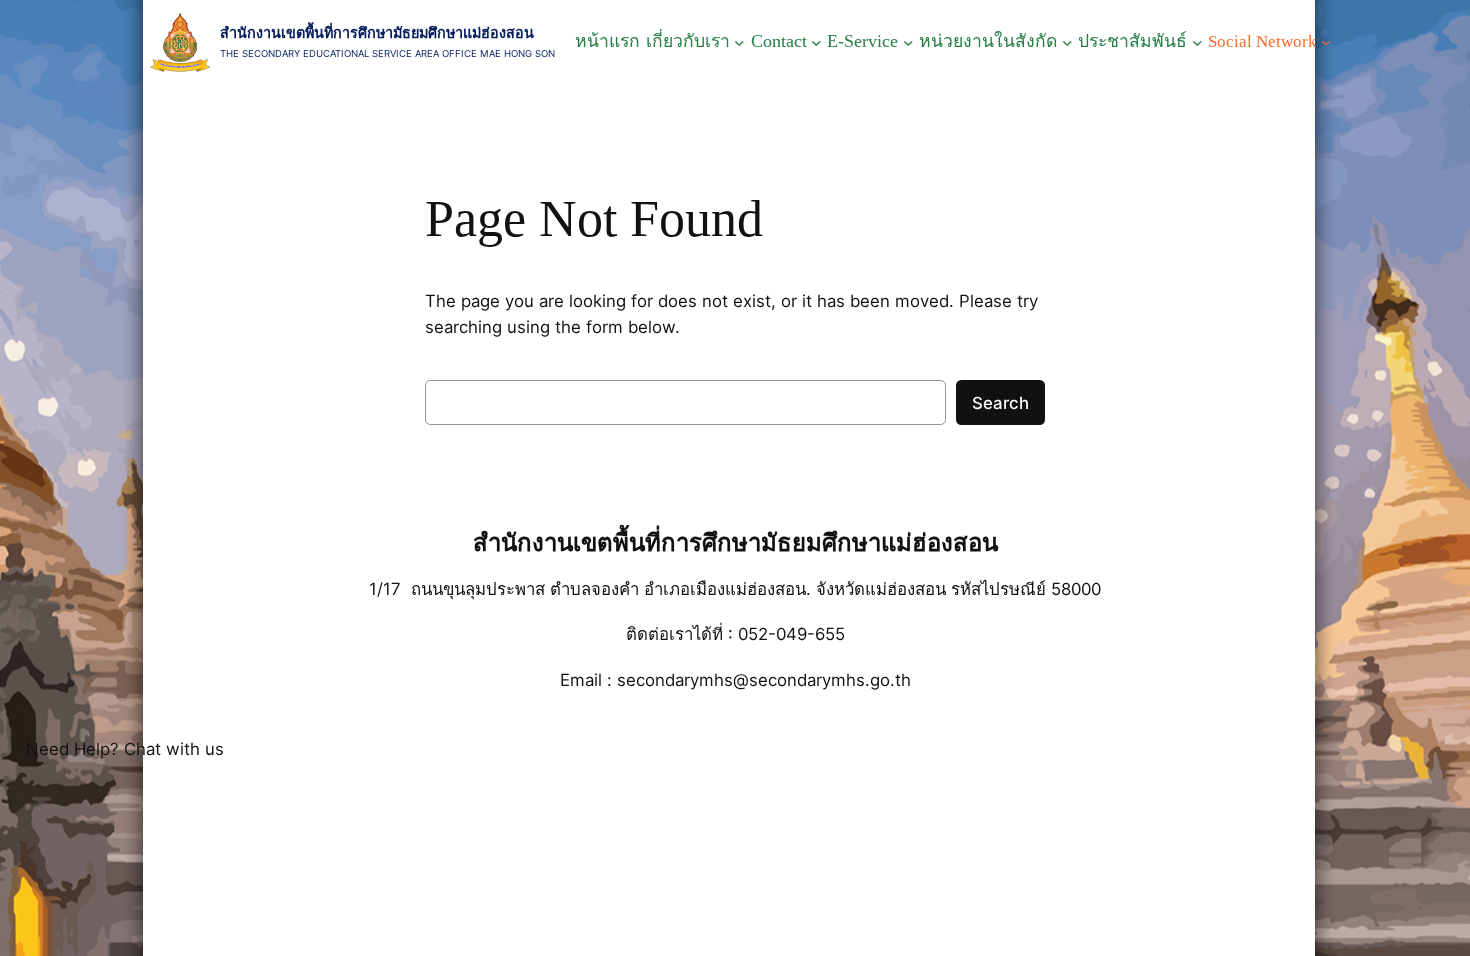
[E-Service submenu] (908, 42)
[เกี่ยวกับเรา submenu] (739, 42)
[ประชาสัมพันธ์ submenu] (1197, 42)
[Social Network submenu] (1326, 42)
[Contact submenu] (816, 42)
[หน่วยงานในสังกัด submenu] (1067, 42)
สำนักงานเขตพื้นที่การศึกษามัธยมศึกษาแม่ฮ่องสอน (377, 32)
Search (1000, 403)
